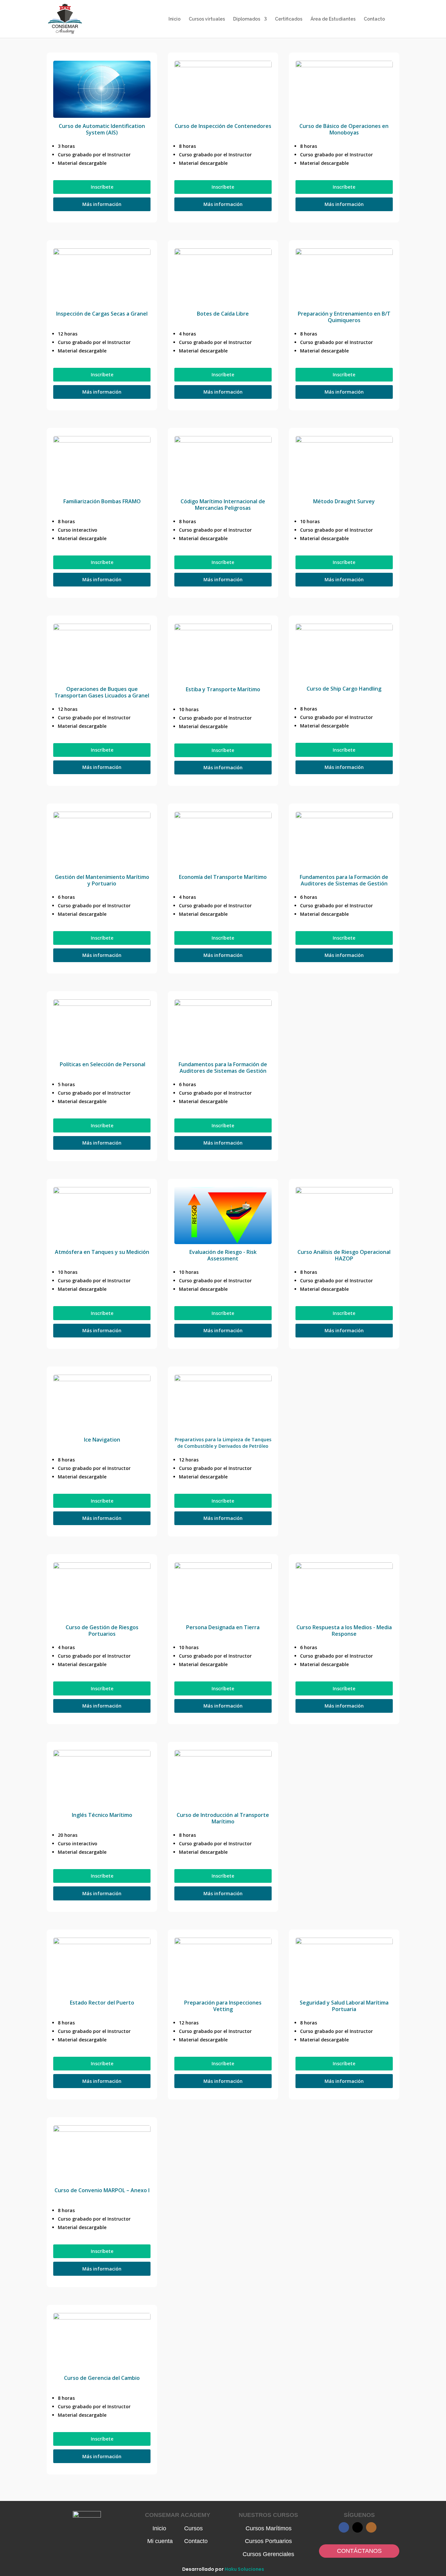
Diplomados (247, 19)
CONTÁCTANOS (359, 2551)
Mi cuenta (160, 2541)
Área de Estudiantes (333, 19)
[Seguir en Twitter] (358, 2527)
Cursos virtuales (207, 19)
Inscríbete (102, 187)
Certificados (289, 19)
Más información (102, 204)
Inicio (175, 19)
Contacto (374, 19)
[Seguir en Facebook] (344, 2527)
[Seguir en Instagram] (371, 2527)
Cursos (193, 2528)
